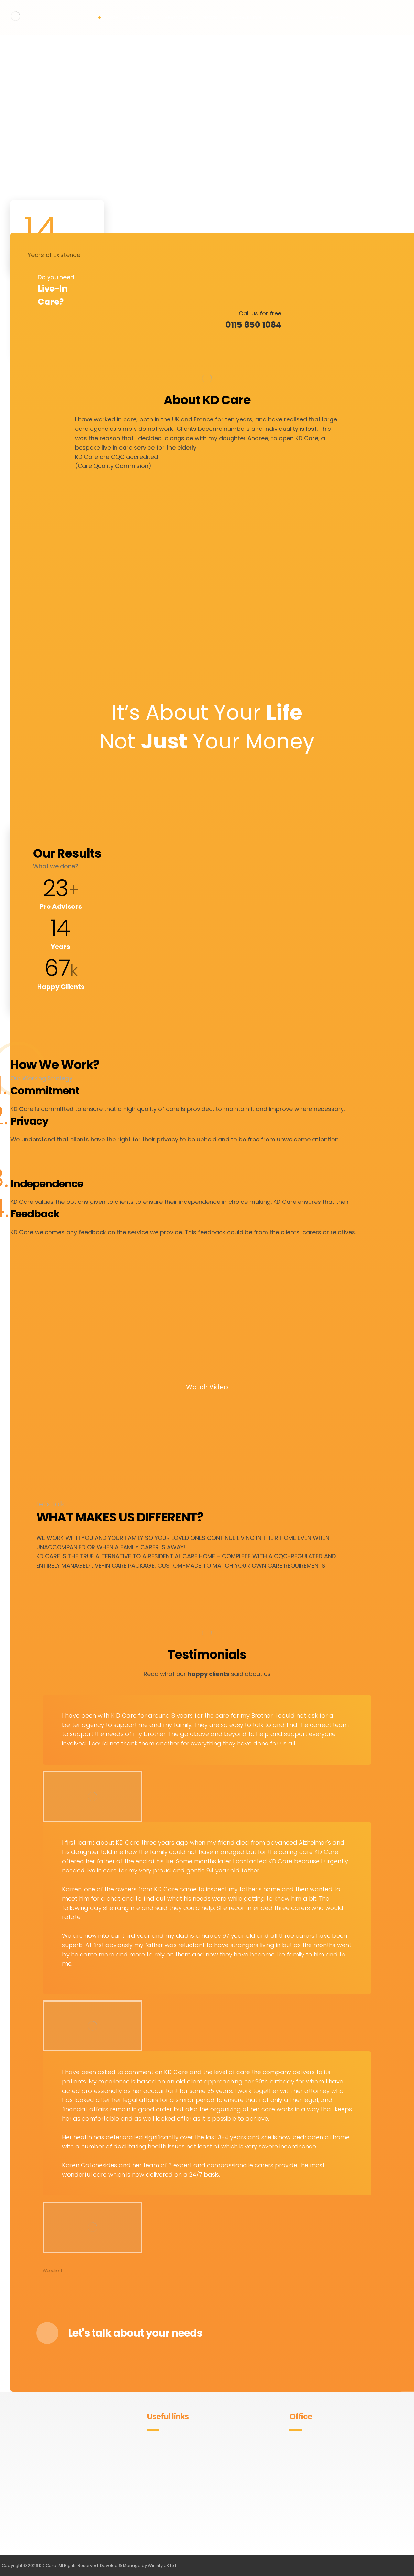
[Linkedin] (75, 2507)
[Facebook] (54, 2507)
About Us (161, 2445)
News (219, 2445)
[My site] (16, 16)
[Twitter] (65, 2507)
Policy (157, 2455)
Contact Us (226, 2455)
